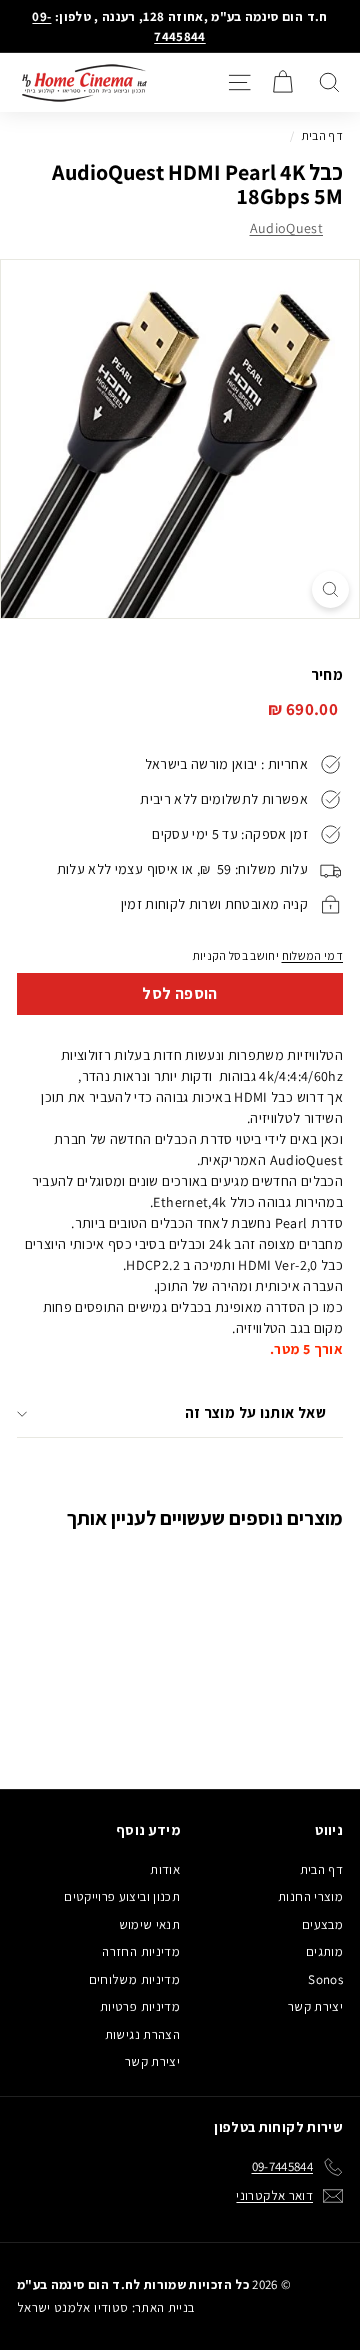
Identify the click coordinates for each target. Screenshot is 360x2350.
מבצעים (322, 1924)
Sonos (325, 1979)
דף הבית (322, 135)
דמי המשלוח (313, 955)
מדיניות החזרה (141, 1951)
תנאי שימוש (150, 1924)
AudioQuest (287, 228)
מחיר (327, 674)
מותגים (324, 1951)
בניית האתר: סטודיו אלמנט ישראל (106, 2307)
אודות (165, 1869)
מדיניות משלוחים (134, 1979)
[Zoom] (330, 589)
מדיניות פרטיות (140, 2006)
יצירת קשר (315, 2006)
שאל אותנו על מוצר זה (256, 1412)
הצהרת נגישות (142, 2034)
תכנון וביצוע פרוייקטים (122, 1896)
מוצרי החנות (310, 1896)
